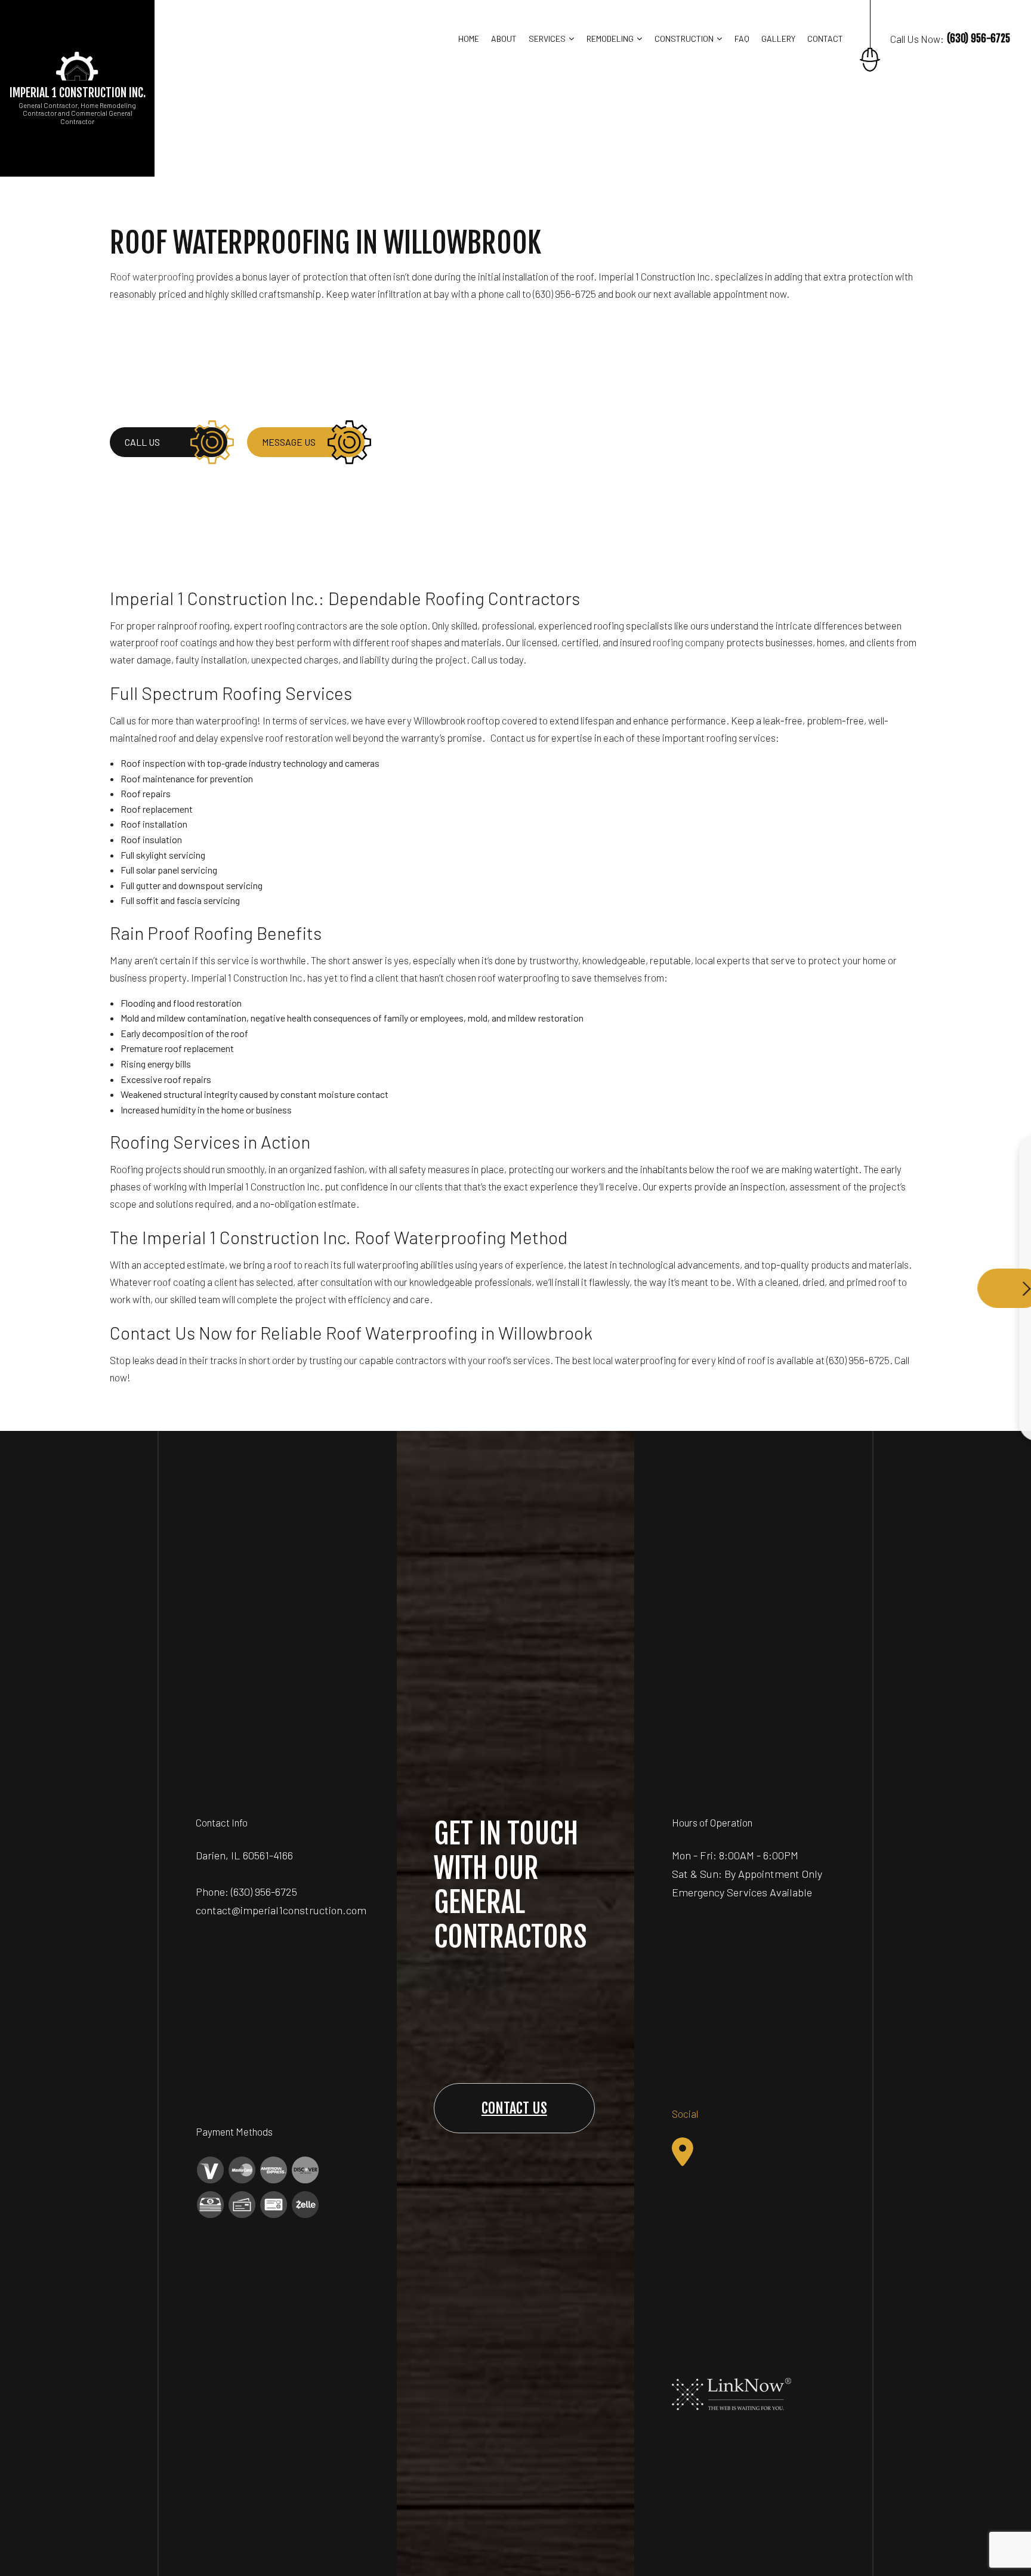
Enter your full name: (810, 1191)
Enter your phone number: (819, 1233)
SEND (944, 1397)
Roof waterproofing (152, 276)
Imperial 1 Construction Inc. (78, 93)
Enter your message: (811, 1315)
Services (547, 38)
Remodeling (610, 38)
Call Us (142, 442)
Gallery (778, 38)
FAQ (742, 38)
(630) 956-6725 (264, 1892)
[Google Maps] (683, 2152)
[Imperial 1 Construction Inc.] (78, 65)
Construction (684, 38)
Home (469, 38)
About (504, 38)
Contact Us (514, 2108)
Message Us (289, 442)
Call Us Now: (950, 38)
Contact (825, 38)
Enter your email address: (819, 1274)
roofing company (689, 642)
